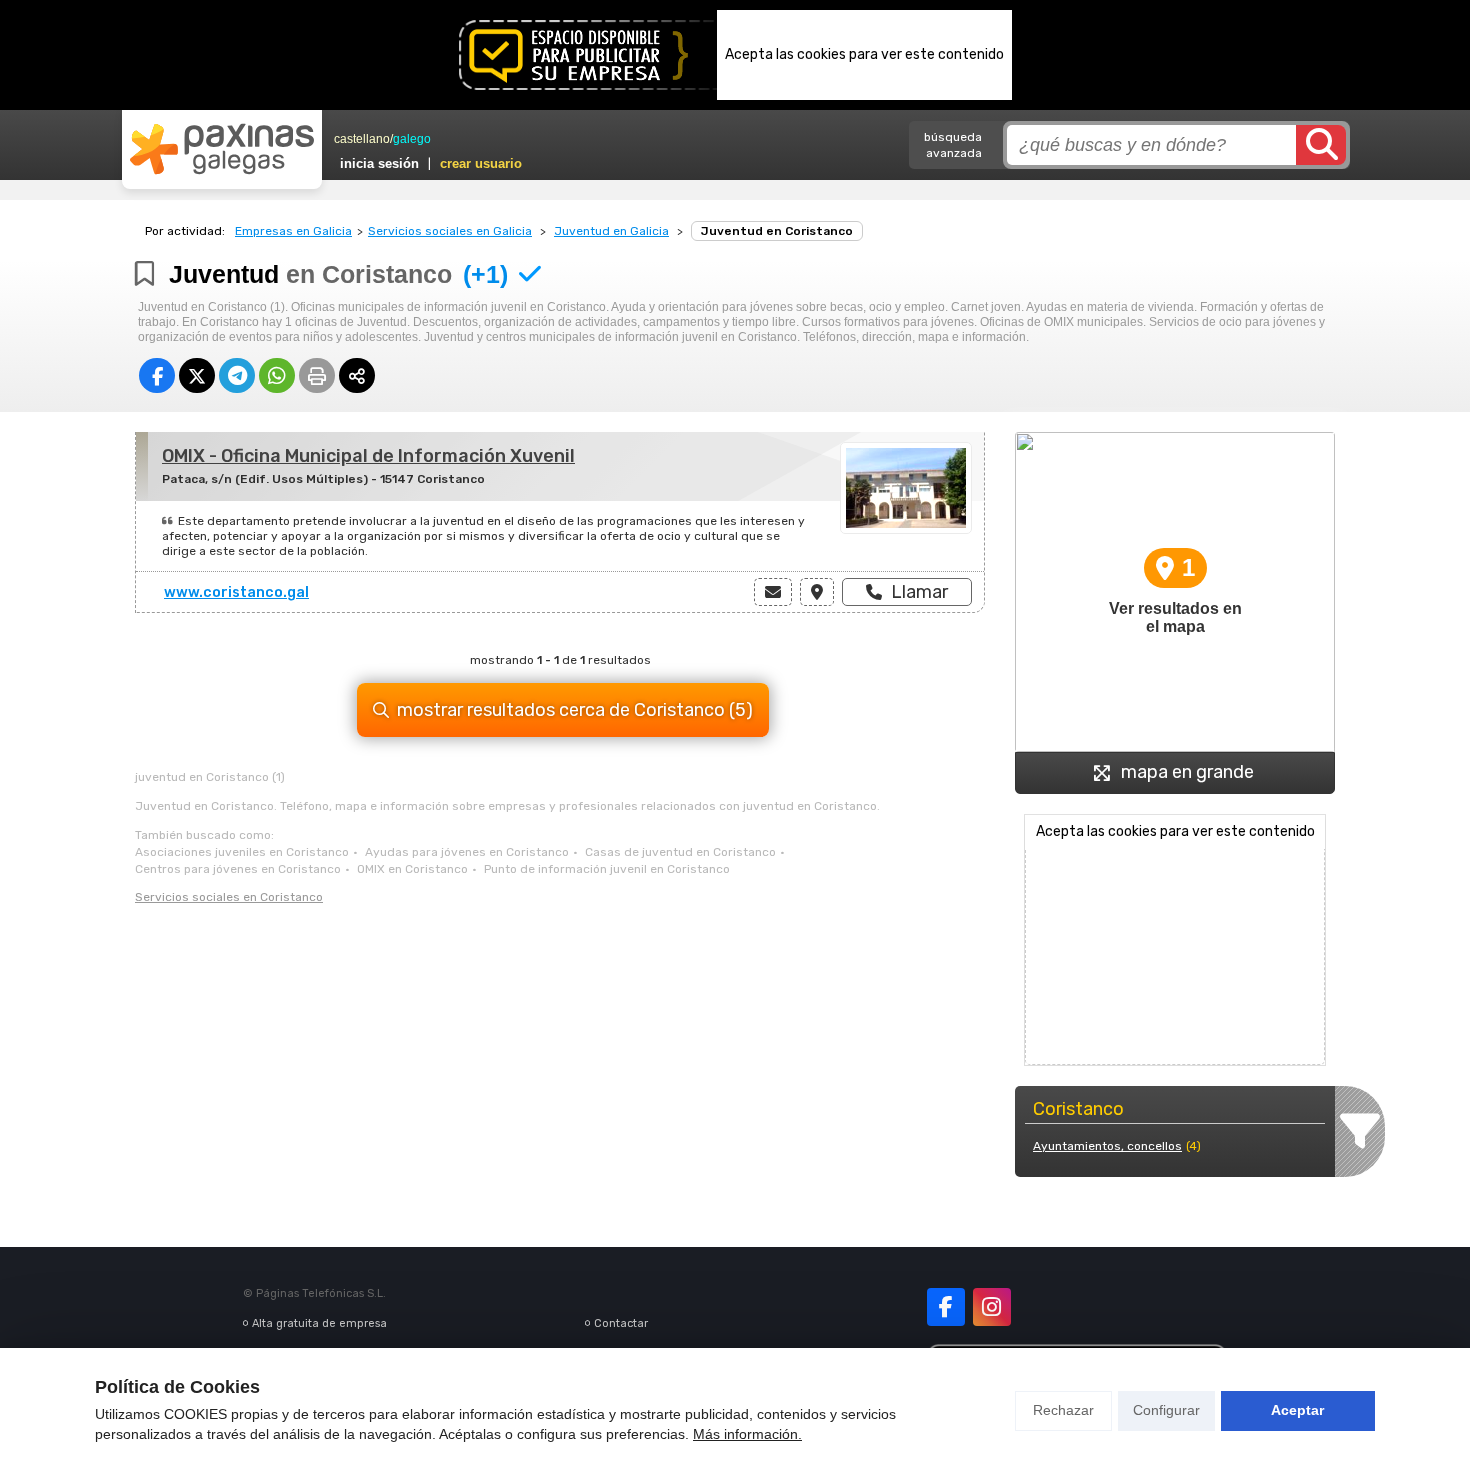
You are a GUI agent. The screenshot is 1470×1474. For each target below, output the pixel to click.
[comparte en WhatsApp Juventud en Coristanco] (277, 375)
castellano (362, 139)
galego (412, 139)
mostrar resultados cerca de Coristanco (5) (575, 710)
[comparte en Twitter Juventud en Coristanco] (197, 375)
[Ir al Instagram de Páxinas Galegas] (992, 1307)
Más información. (747, 1434)
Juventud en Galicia (611, 231)
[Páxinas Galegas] (222, 149)
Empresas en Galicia (293, 231)
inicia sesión (379, 163)
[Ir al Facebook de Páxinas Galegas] (946, 1307)
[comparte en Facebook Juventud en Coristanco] (157, 375)
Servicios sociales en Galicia (450, 231)
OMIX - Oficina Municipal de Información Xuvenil (368, 456)
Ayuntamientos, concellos (1107, 1146)
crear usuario (481, 163)
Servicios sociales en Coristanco (229, 897)
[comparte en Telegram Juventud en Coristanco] (237, 375)
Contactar (621, 1323)
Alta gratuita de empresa (319, 1323)
